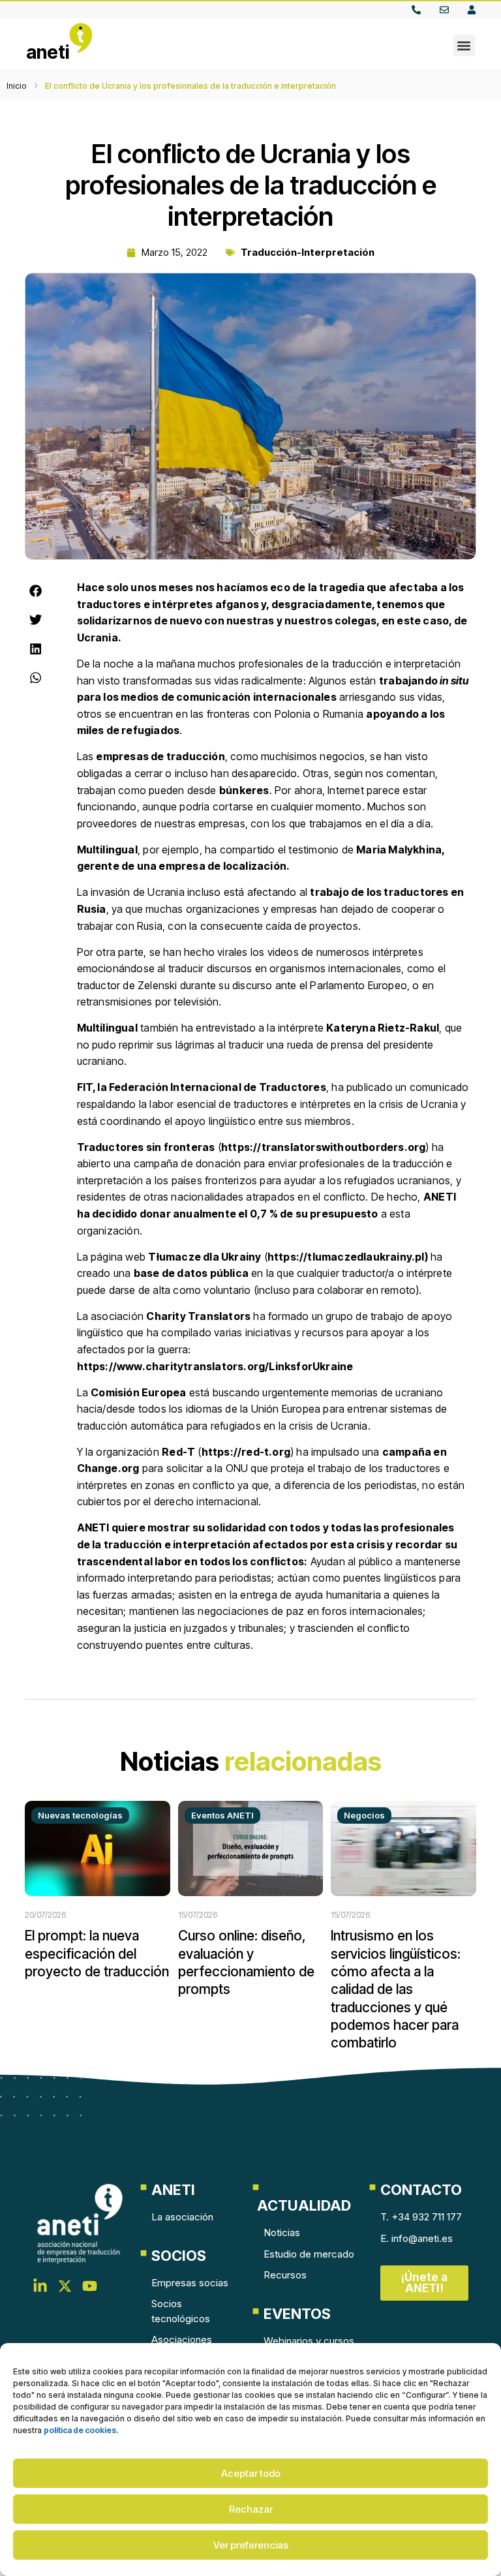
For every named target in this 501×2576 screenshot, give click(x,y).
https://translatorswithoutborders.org (323, 1147)
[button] (464, 45)
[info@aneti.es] (447, 10)
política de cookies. (81, 2430)
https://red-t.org (246, 1452)
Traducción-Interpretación (308, 252)
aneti (48, 52)
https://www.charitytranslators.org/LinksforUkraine (215, 1366)
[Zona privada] (475, 10)
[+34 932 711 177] (419, 10)
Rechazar (251, 2509)
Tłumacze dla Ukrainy (205, 1257)
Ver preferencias (251, 2545)
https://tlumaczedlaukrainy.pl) (348, 1257)
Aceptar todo (251, 2473)
